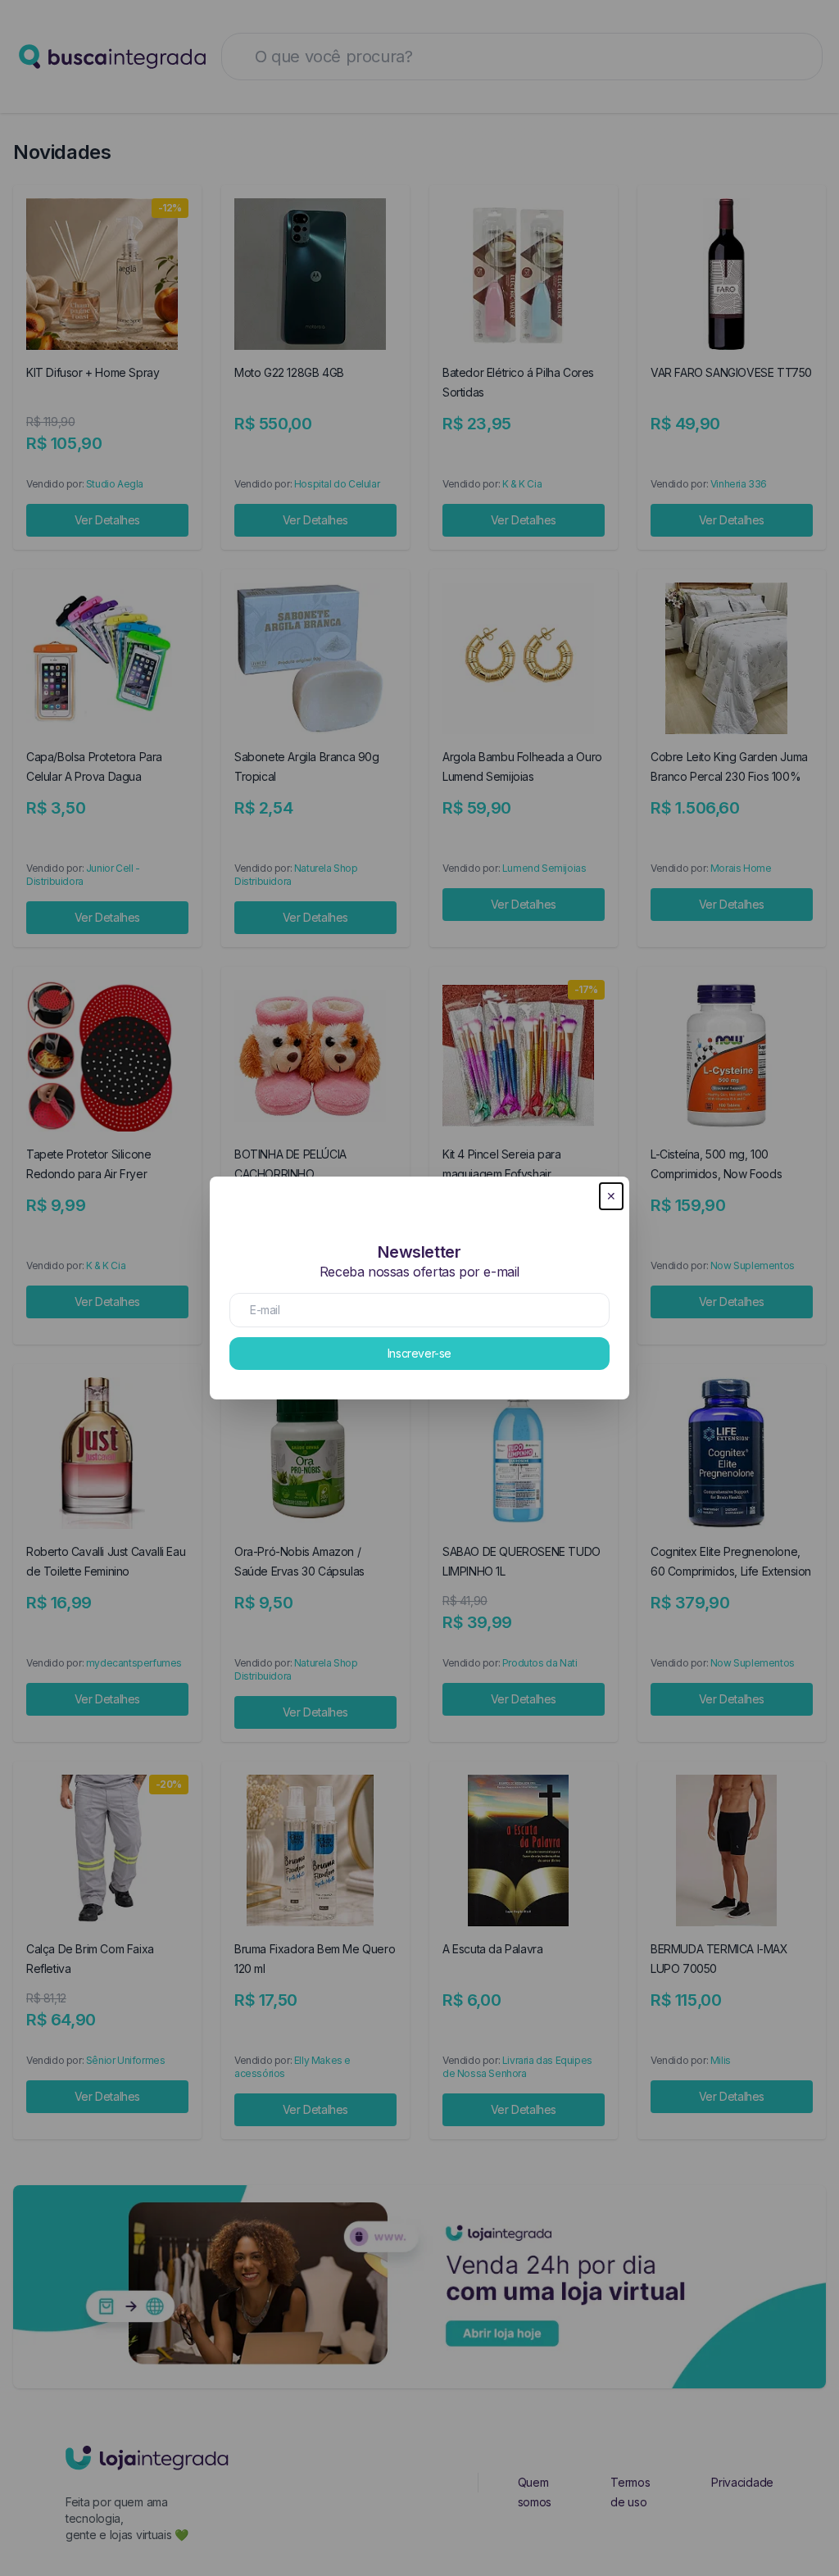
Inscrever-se (419, 1353)
